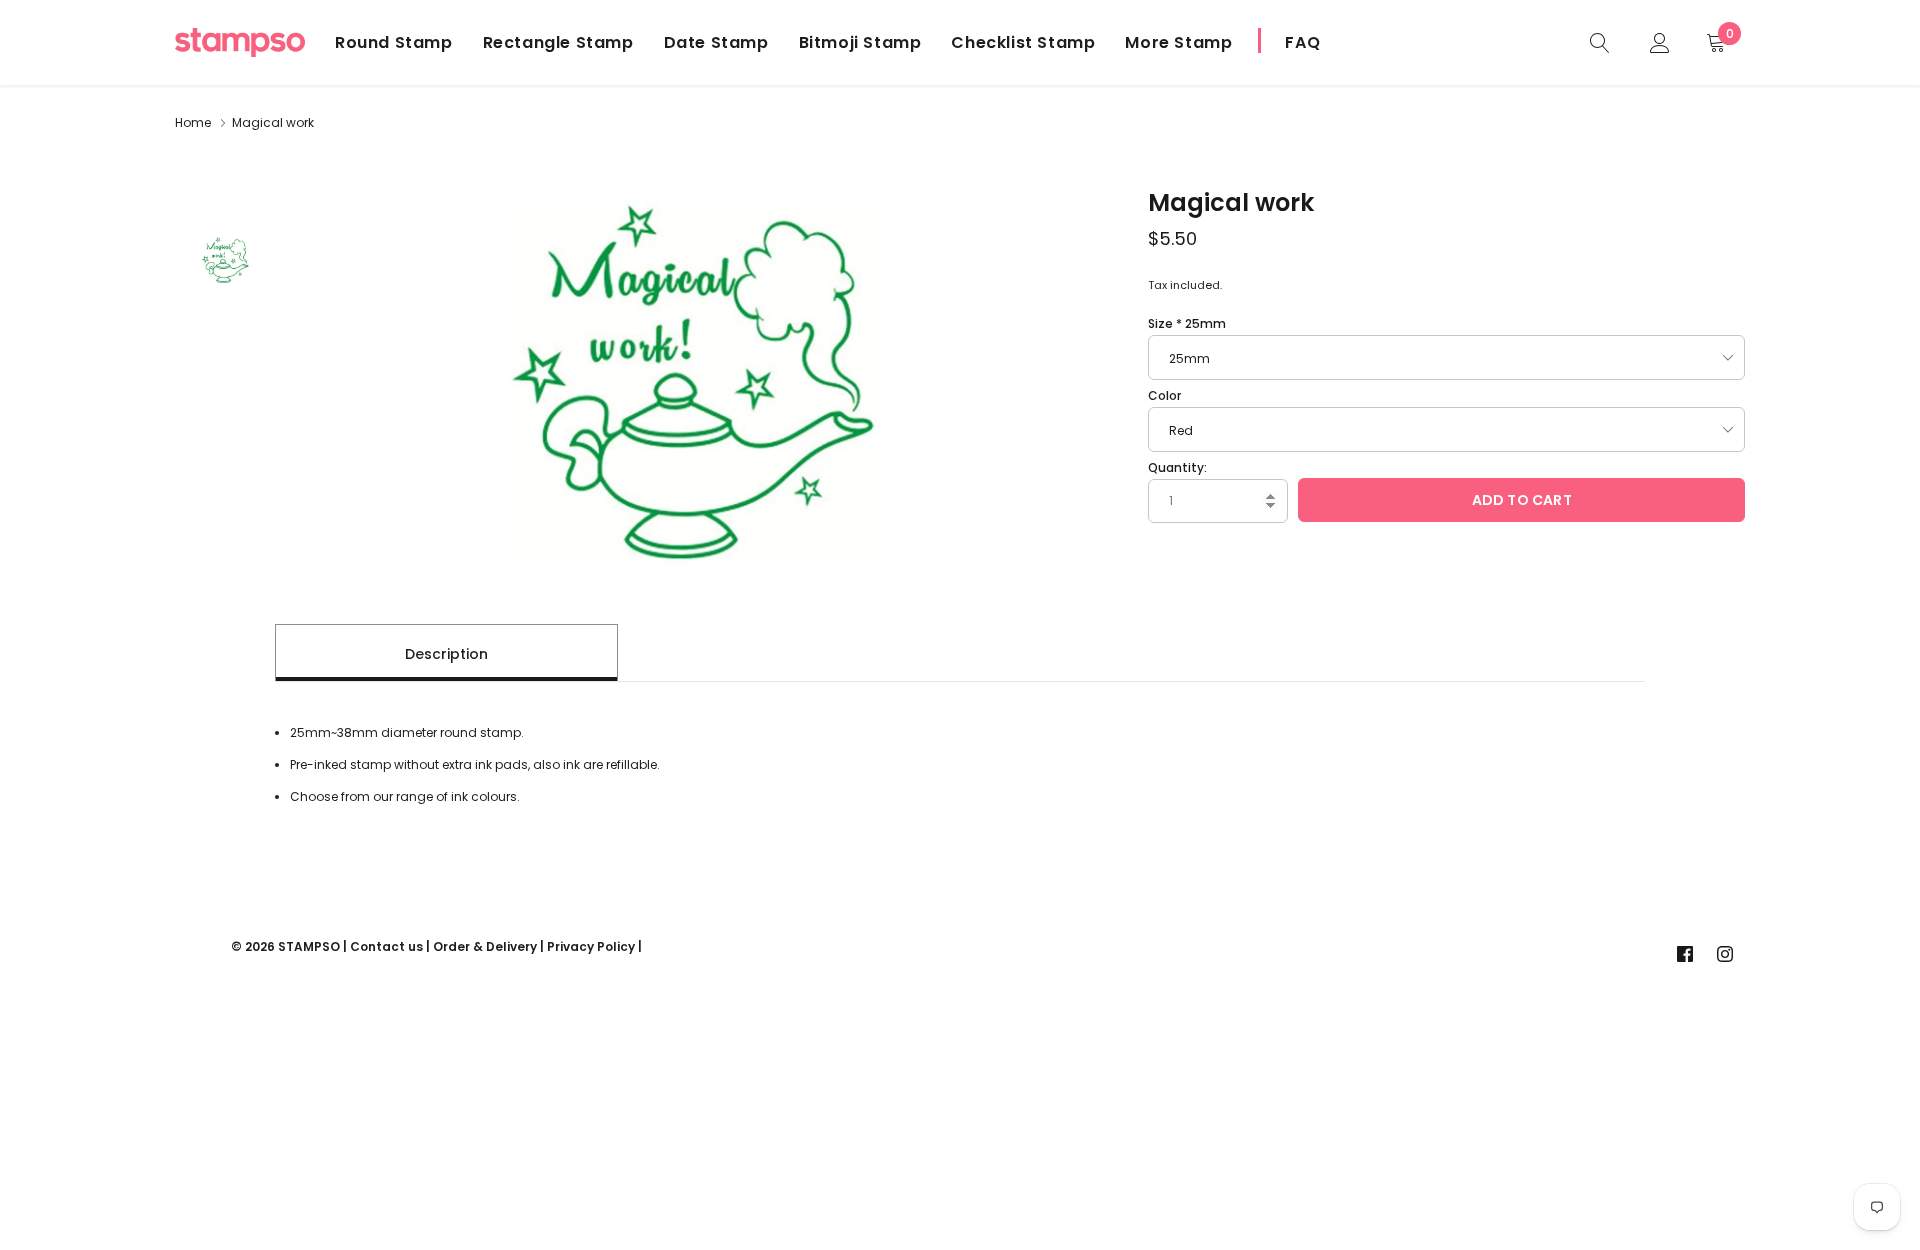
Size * (1187, 323)
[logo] (240, 42)
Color (1164, 395)
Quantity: (1177, 467)
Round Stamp (394, 42)
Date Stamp (716, 42)
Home (193, 122)
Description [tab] (446, 654)
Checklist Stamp (1023, 42)
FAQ (1302, 42)
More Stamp (1178, 42)
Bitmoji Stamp (860, 42)
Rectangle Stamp (558, 42)
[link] (1600, 41)
